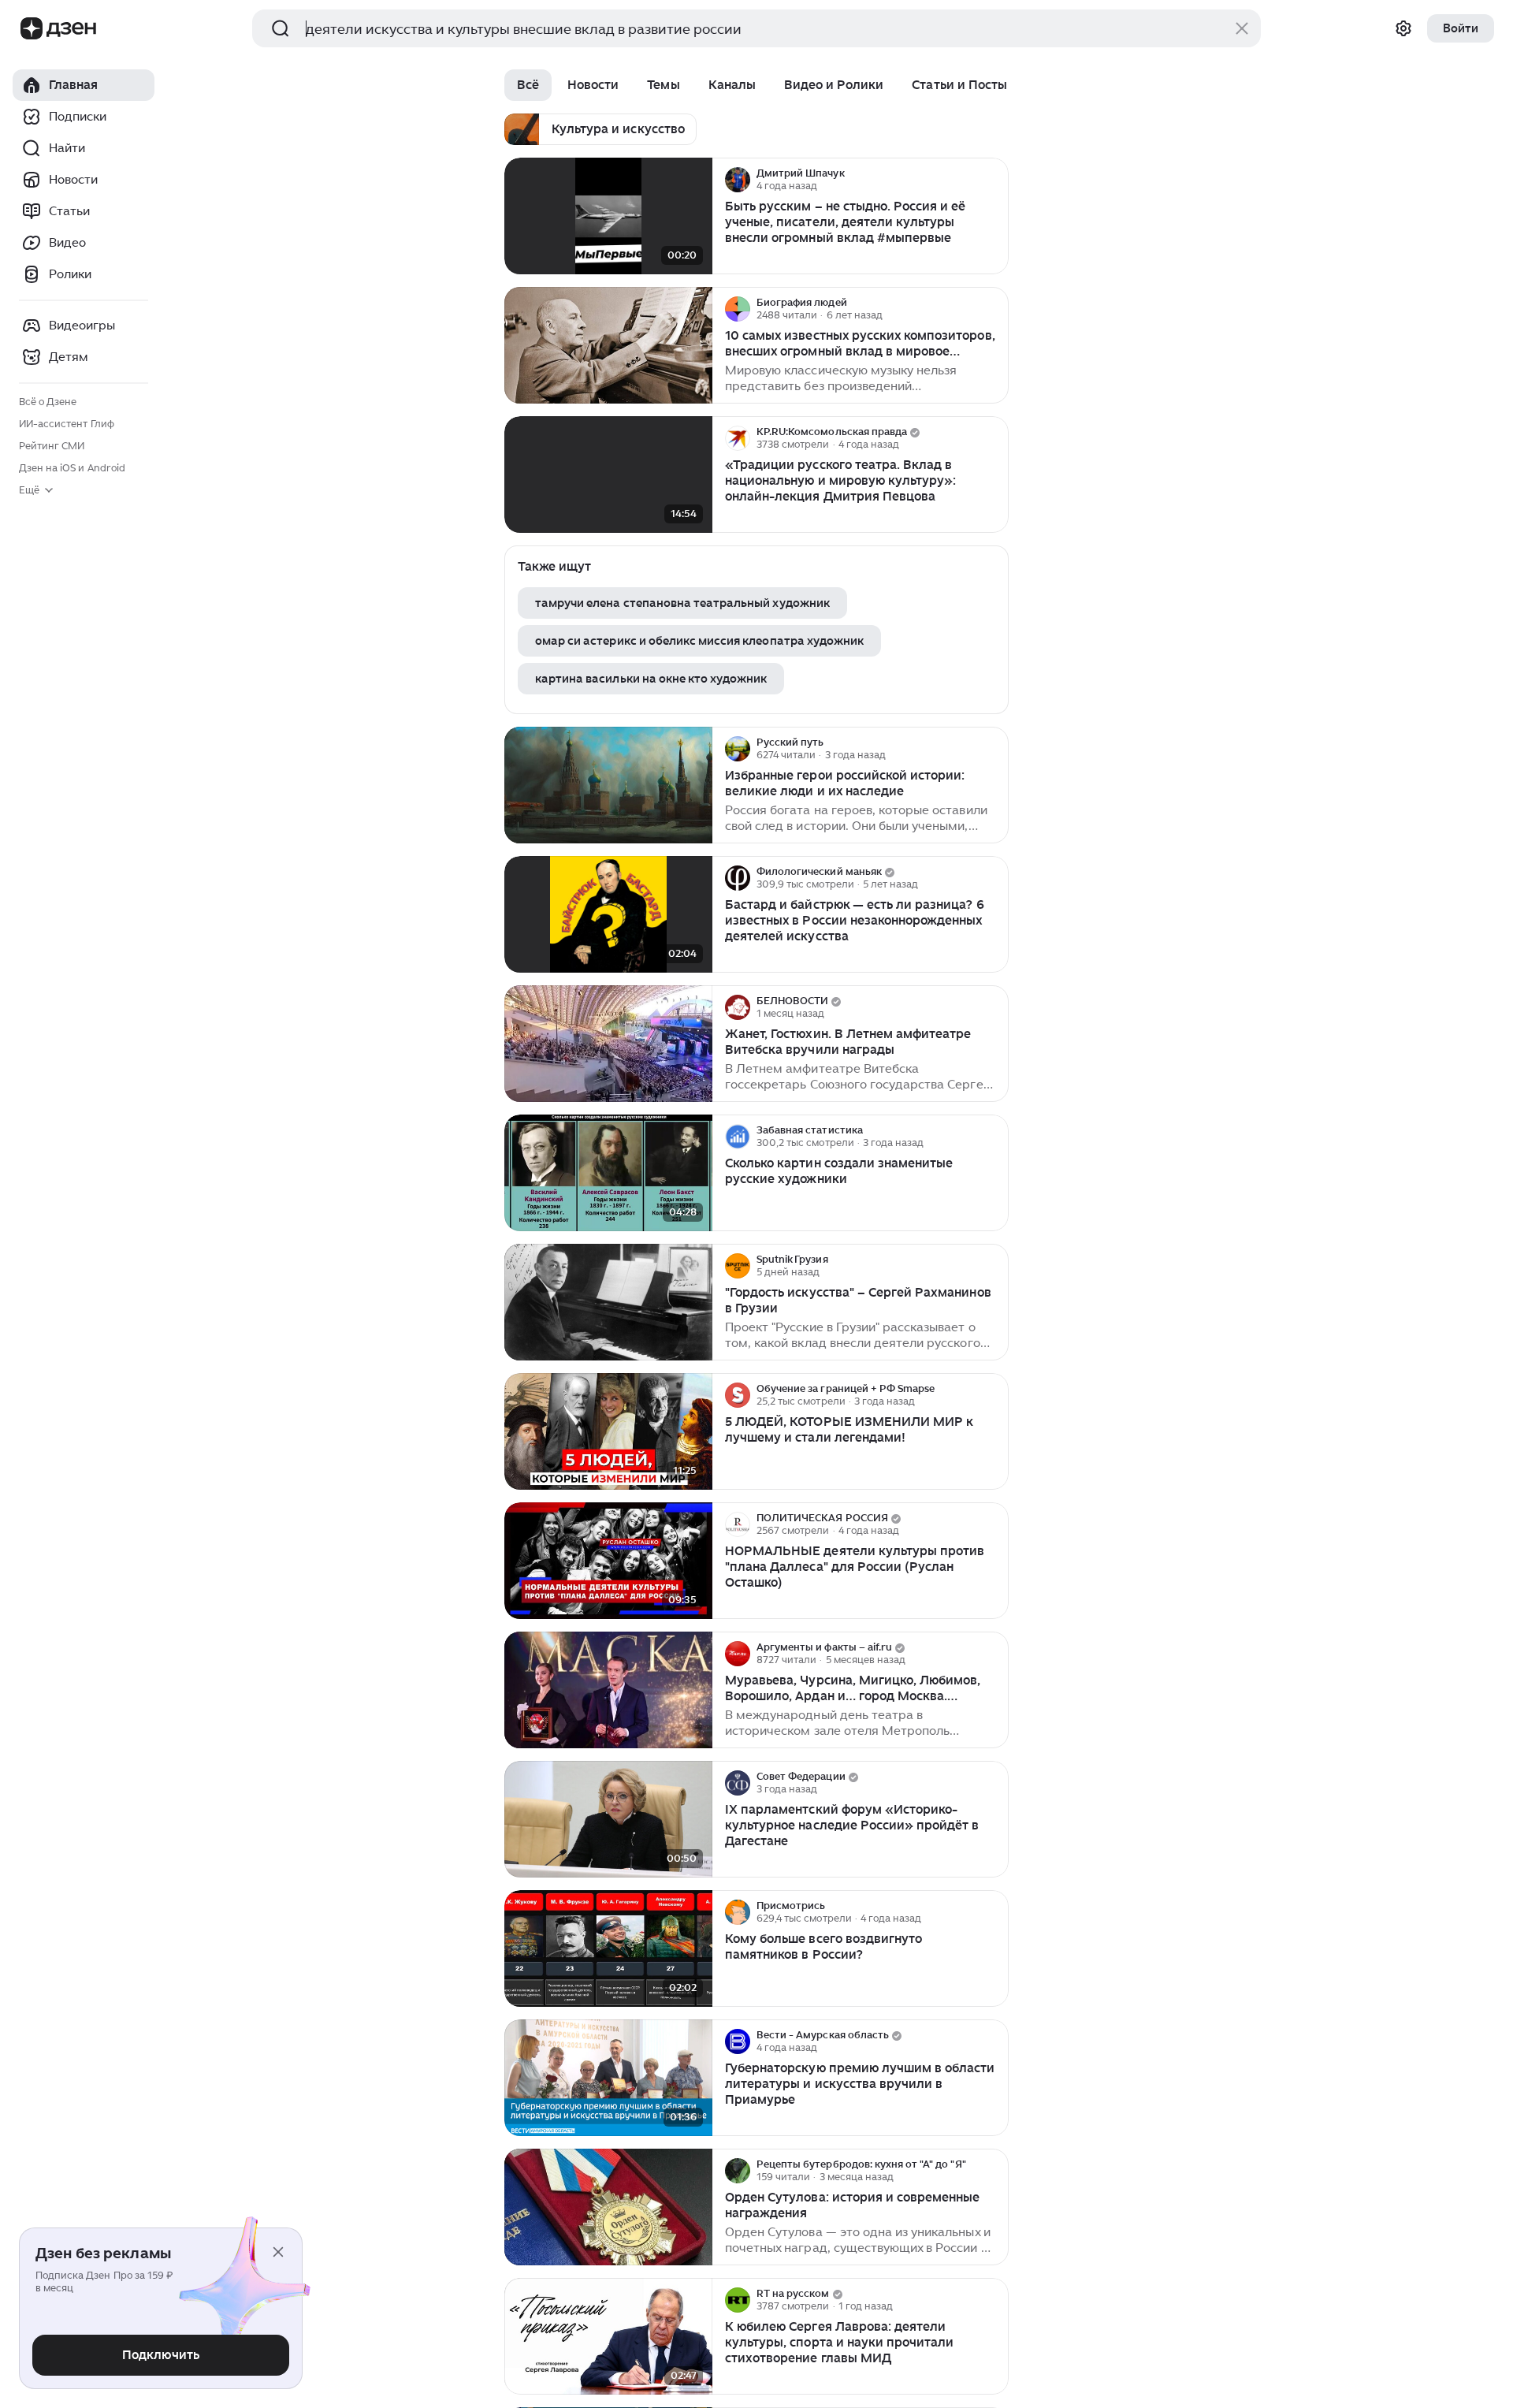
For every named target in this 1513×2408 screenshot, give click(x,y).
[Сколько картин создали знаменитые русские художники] (608, 1173)
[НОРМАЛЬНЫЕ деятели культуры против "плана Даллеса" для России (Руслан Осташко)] (608, 1561)
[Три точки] (994, 180)
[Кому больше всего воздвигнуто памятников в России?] (608, 1949)
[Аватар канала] (738, 180)
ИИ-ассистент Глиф (67, 424)
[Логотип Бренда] (32, 28)
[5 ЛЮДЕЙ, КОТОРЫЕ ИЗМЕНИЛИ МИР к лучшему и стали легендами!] (608, 1432)
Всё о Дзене (48, 402)
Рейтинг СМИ (52, 446)
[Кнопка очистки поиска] (1242, 28)
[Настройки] (1403, 28)
